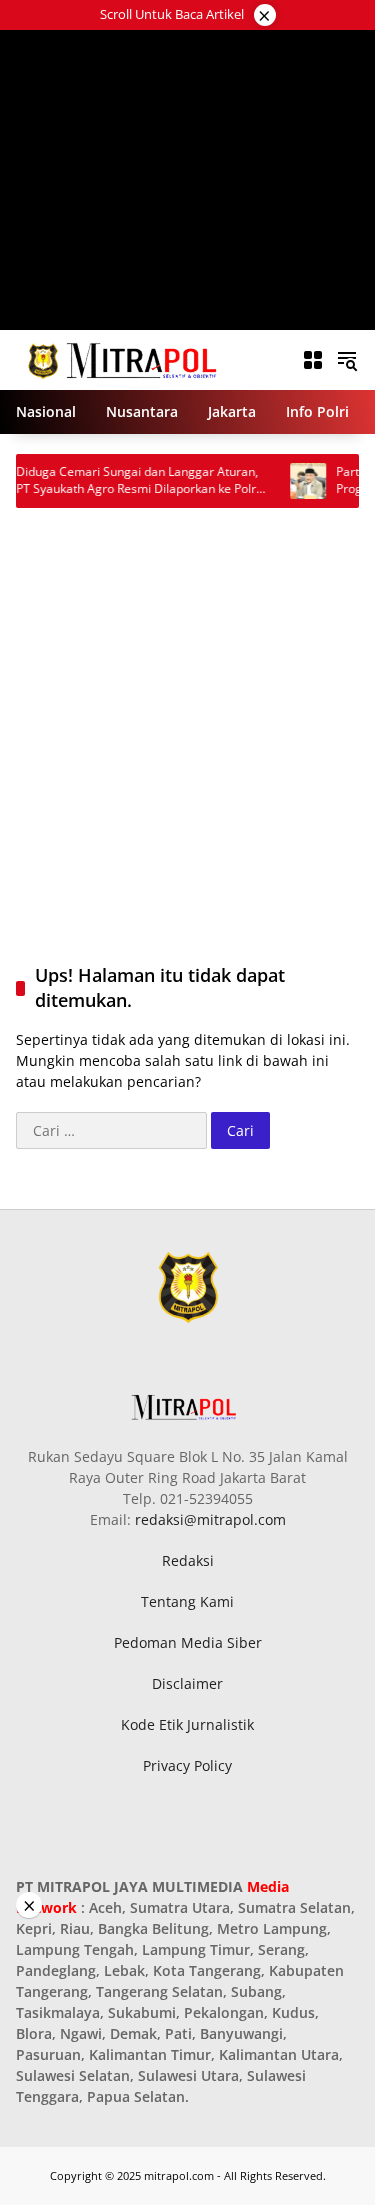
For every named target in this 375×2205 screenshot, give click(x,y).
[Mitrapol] (123, 358)
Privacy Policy (187, 1765)
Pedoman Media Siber (188, 1642)
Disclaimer (187, 1683)
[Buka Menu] (313, 360)
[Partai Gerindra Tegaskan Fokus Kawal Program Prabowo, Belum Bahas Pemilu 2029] (291, 481)
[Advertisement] (187, 180)
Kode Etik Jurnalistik (187, 1724)
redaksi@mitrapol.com (210, 1519)
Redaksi (188, 1560)
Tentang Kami (187, 1601)
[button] (347, 360)
